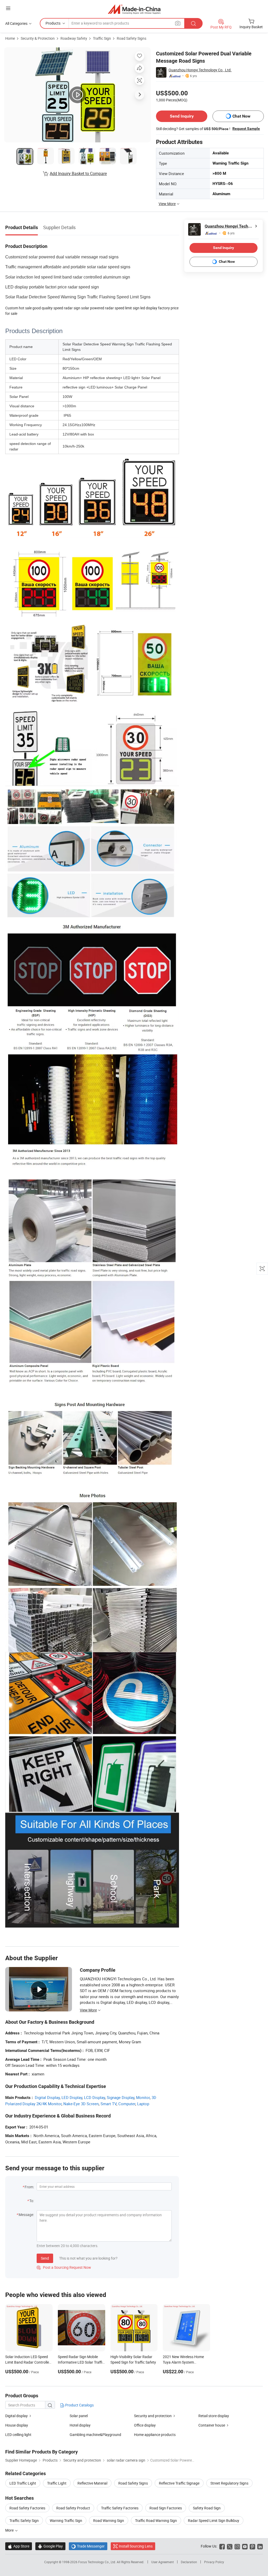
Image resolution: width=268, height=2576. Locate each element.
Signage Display (121, 2097)
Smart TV (108, 2104)
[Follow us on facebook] (222, 2546)
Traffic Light (57, 2483)
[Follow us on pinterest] (252, 2546)
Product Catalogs (79, 2405)
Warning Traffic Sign (66, 2520)
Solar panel (79, 2416)
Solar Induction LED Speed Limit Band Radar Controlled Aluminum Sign (28, 2362)
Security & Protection (38, 38)
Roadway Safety (74, 38)
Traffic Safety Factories (120, 2508)
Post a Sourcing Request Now (64, 2267)
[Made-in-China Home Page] (134, 9)
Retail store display (214, 2416)
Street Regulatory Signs (229, 2483)
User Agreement (163, 2562)
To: (32, 2201)
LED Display (72, 2097)
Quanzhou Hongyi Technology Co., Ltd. (200, 70)
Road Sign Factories (166, 2508)
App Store (19, 2546)
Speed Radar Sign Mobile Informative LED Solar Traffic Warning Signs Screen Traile (81, 2362)
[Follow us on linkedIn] (260, 2546)
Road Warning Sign (109, 2520)
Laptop (143, 2104)
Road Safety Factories (27, 2508)
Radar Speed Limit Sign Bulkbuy (214, 2520)
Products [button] (53, 23)
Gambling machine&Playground (95, 2435)
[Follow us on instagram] (237, 2546)
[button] (8, 8)
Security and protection (153, 2416)
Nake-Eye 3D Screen (81, 2104)
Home (10, 38)
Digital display (16, 2416)
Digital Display (47, 2097)
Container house (212, 2425)
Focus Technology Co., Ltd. (97, 2562)
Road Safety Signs (132, 38)
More (10, 2530)
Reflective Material (92, 2483)
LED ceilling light (18, 2435)
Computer (127, 2104)
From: (29, 2187)
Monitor (143, 2097)
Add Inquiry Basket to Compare (78, 173)
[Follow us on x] (230, 2546)
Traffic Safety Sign (24, 2520)
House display (17, 2425)
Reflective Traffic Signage (179, 2483)
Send (45, 2258)
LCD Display (94, 2097)
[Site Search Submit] (193, 23)
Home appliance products (155, 2435)
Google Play (50, 2546)
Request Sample (246, 129)
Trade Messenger (88, 2546)
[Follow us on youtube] (245, 2546)
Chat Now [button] (241, 116)
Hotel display (80, 2425)
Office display (145, 2425)
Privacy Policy (214, 2562)
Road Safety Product (73, 2508)
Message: (26, 2215)
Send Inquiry (182, 116)
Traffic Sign (102, 38)
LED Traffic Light (23, 2483)
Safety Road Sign (207, 2508)
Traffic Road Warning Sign (156, 2520)
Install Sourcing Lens (136, 2546)
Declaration (189, 2562)
